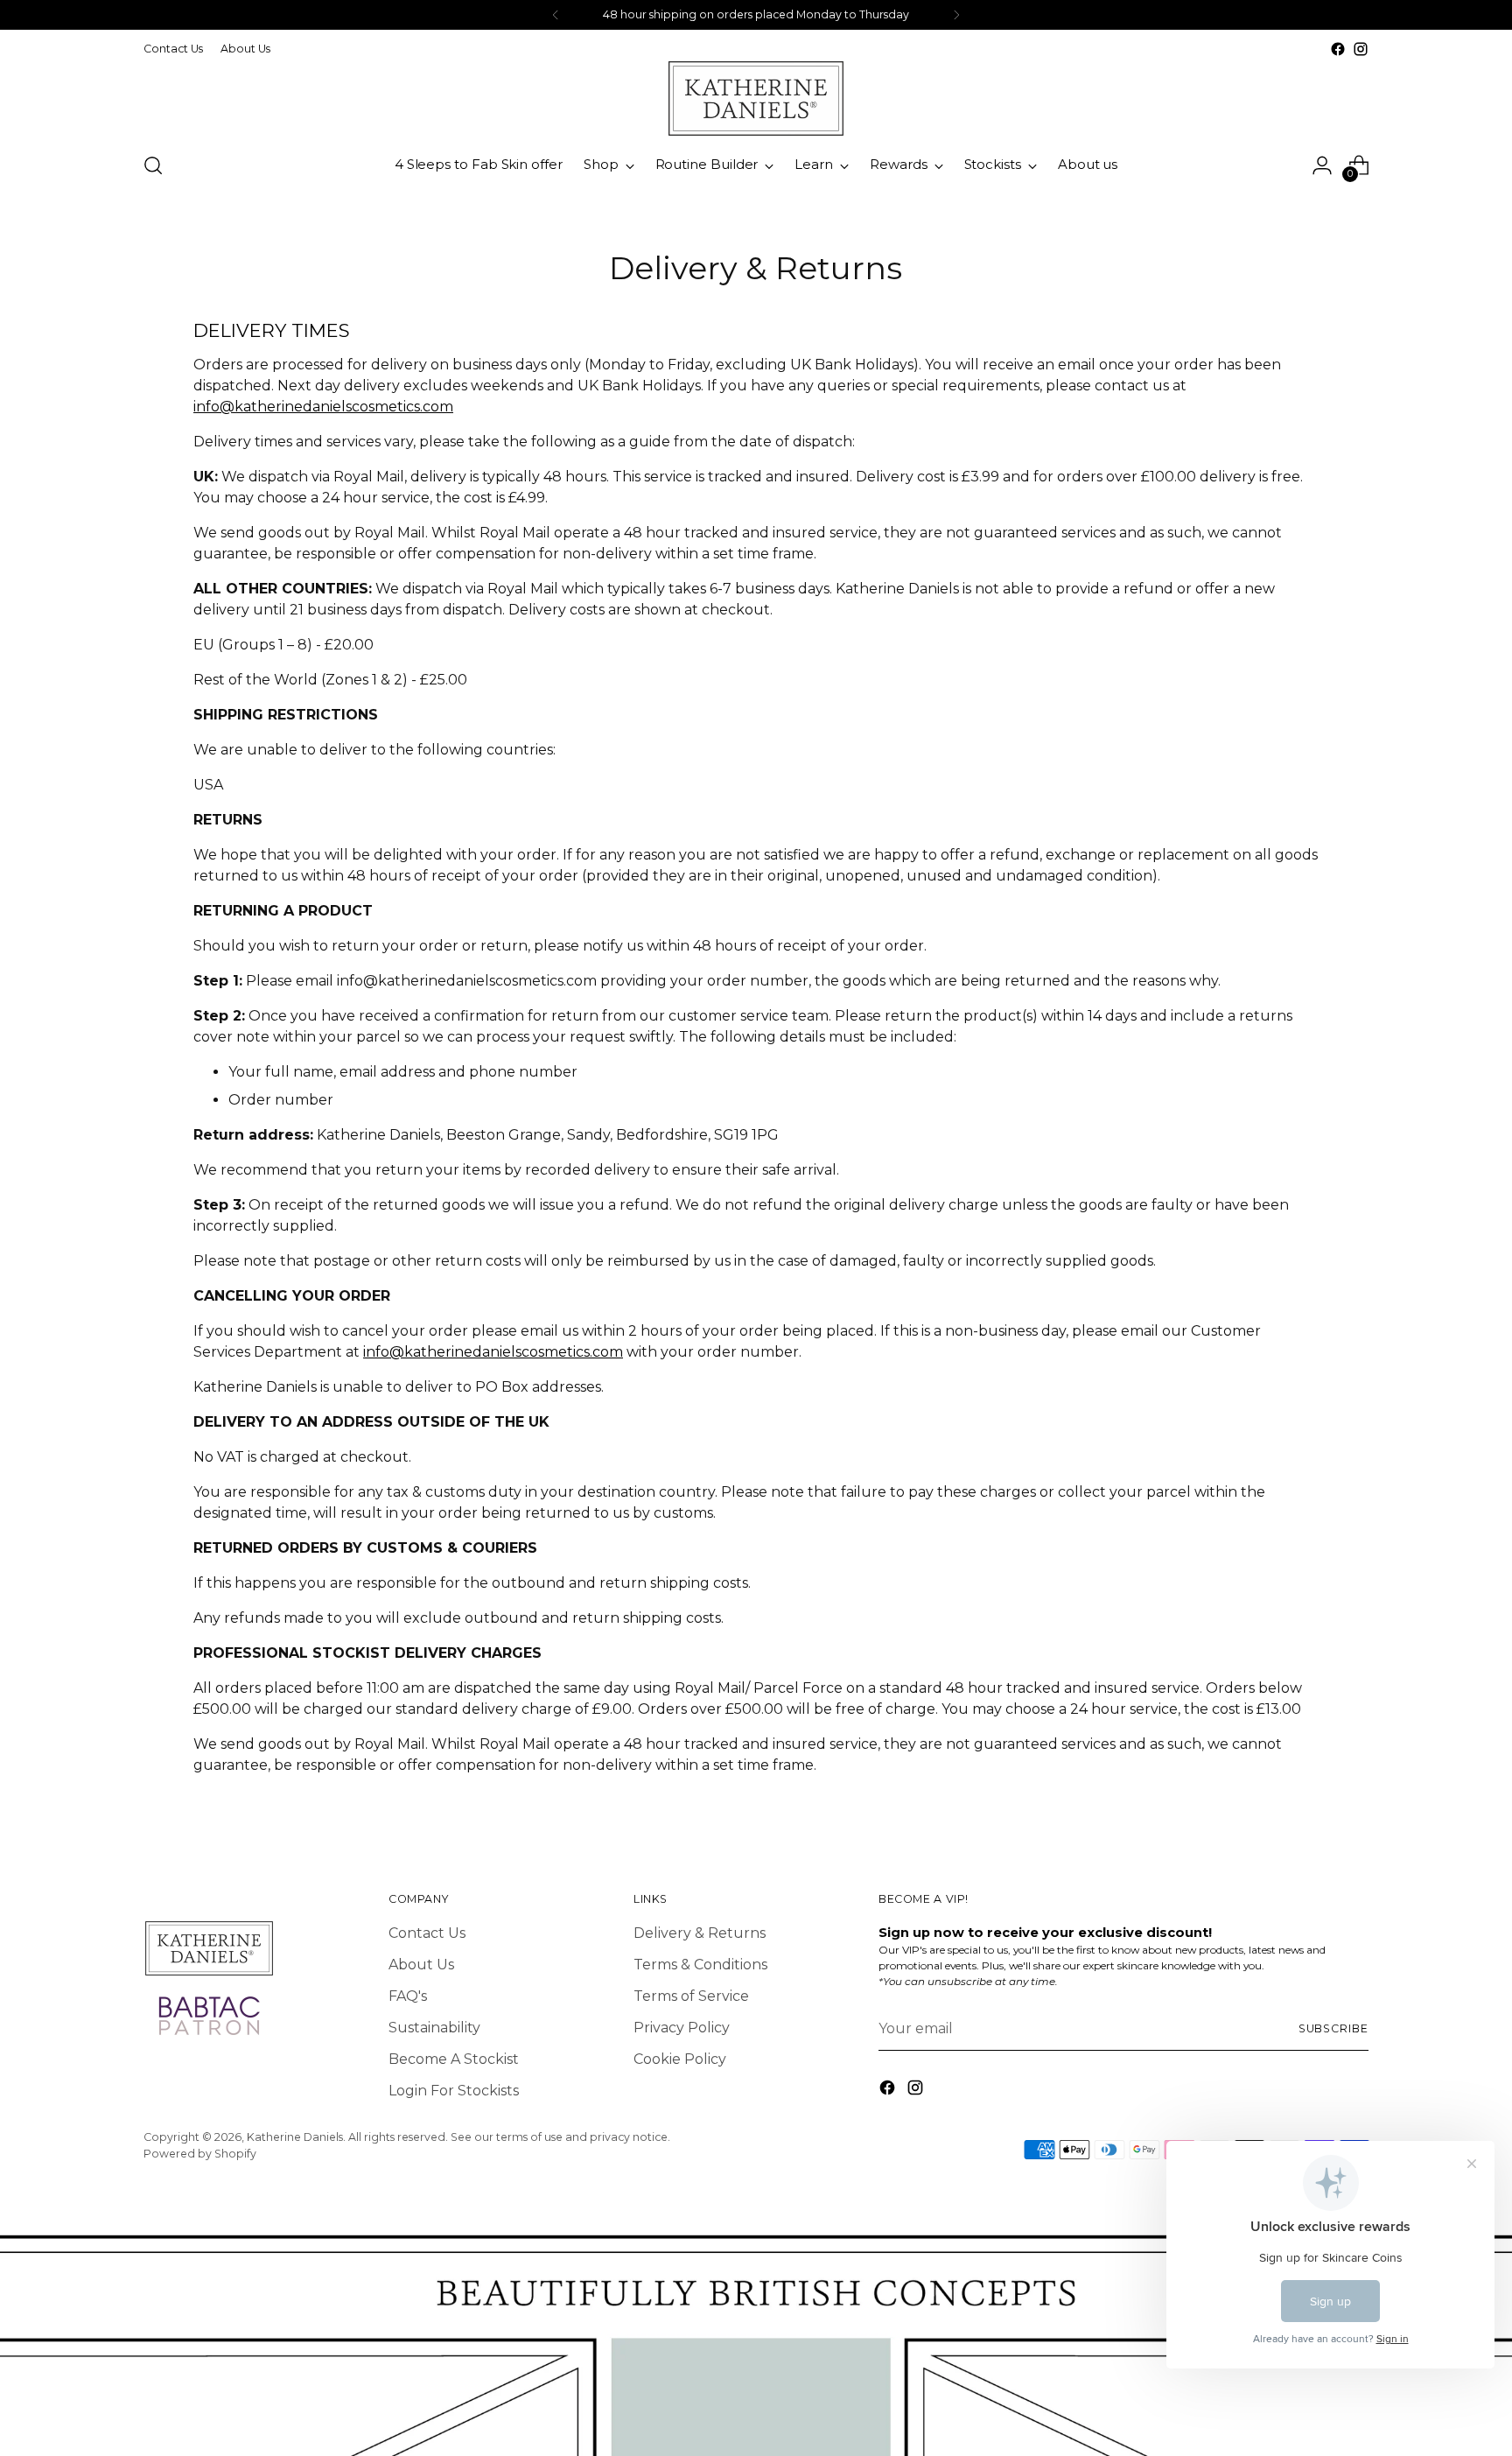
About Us (421, 1965)
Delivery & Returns (700, 1933)
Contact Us (427, 1933)
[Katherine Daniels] (756, 98)
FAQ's (408, 1996)
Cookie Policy (680, 2059)
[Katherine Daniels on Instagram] (1361, 49)
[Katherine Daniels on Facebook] (1338, 49)
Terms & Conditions (700, 1965)
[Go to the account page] (1322, 165)
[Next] (956, 15)
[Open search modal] (153, 165)
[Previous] (556, 15)
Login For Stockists (454, 2091)
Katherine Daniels (295, 2137)
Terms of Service (691, 1996)
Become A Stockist (454, 2059)
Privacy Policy (682, 2028)
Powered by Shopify (200, 2154)
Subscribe (1333, 2028)
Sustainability (434, 2028)
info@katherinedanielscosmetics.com (323, 407)
